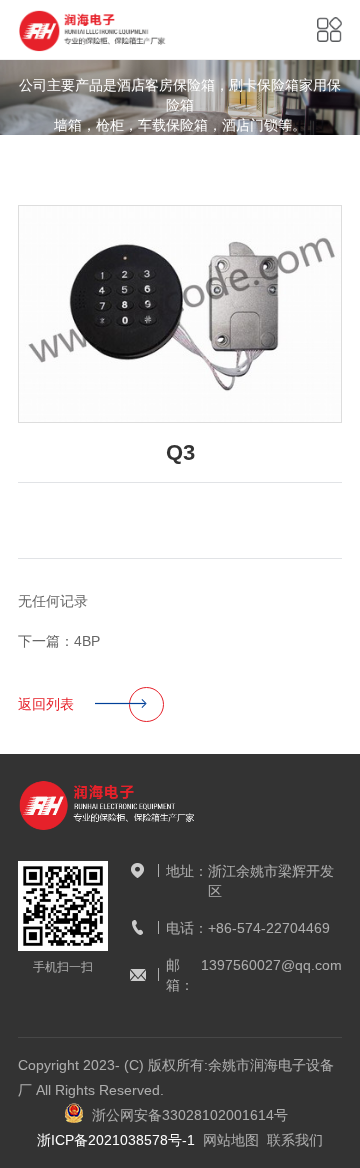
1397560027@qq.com (271, 965)
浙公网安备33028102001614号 (186, 1115)
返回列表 (46, 704)
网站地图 (231, 1140)
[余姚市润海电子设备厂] (93, 30)
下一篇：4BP (59, 641)
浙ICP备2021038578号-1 (116, 1140)
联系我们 (295, 1140)
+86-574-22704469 (269, 928)
